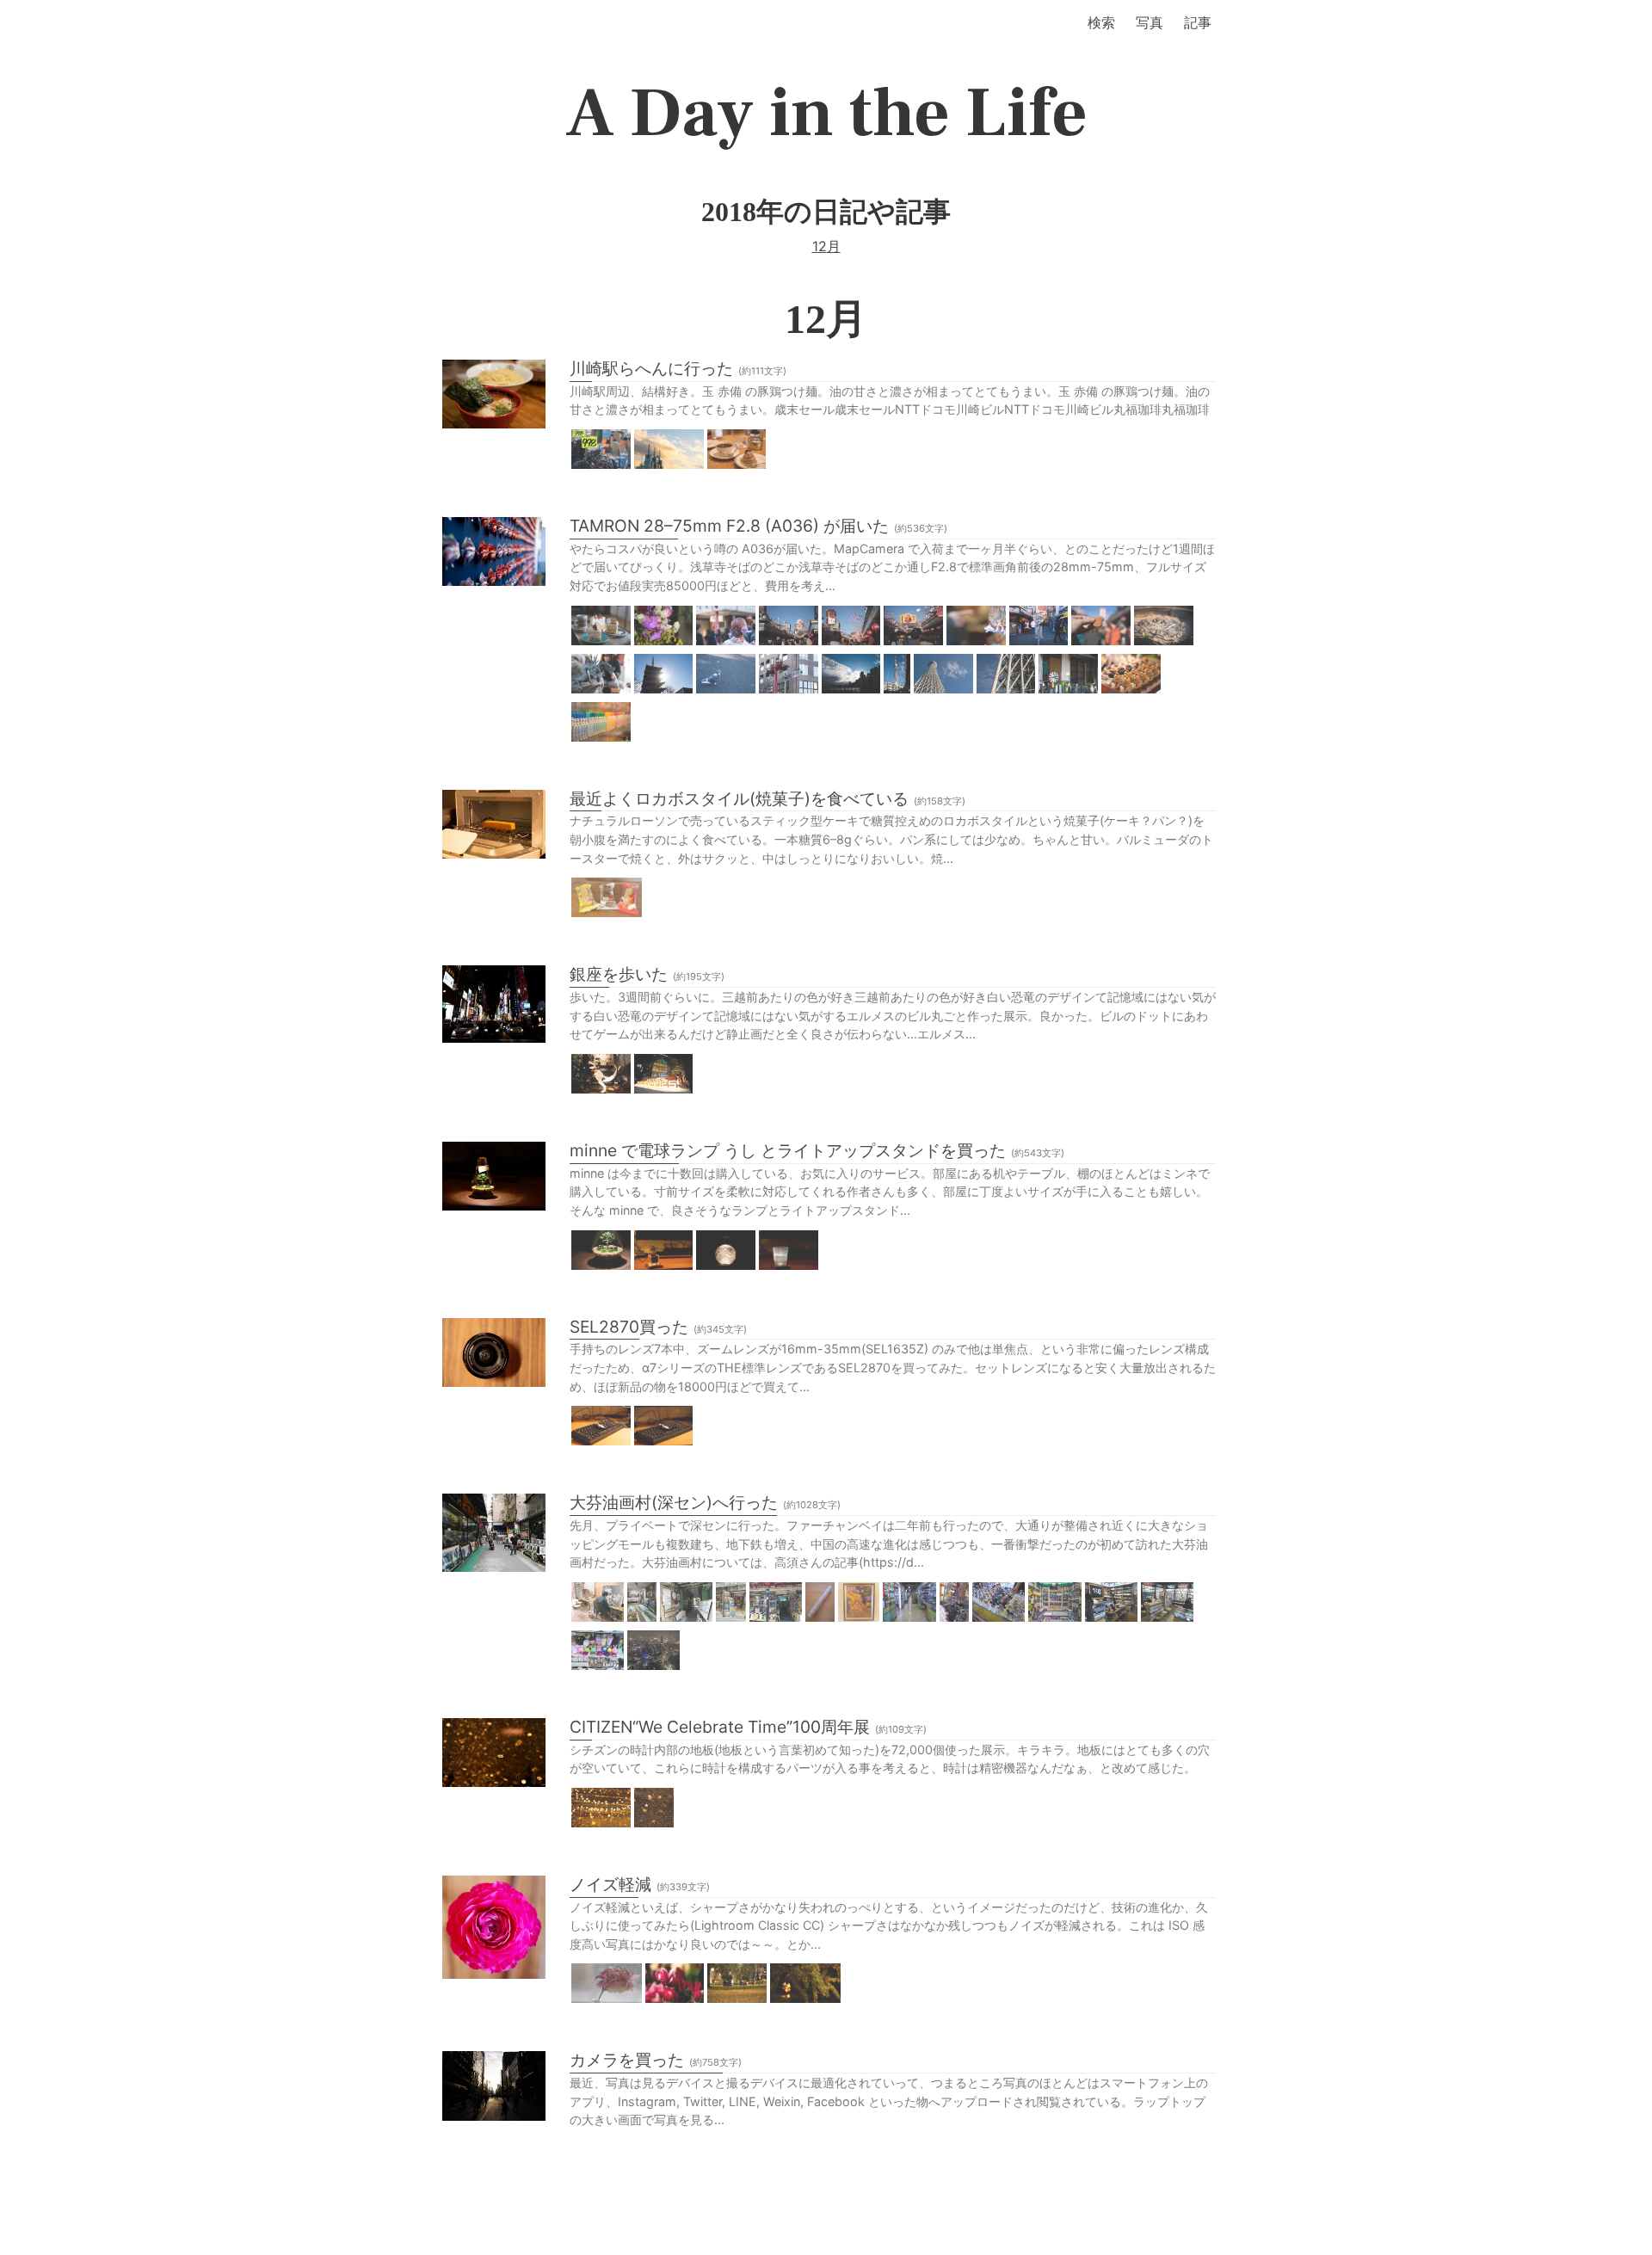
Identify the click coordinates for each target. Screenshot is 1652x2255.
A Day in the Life (826, 114)
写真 (1150, 22)
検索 (1101, 22)
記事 (1198, 22)
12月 (826, 246)
